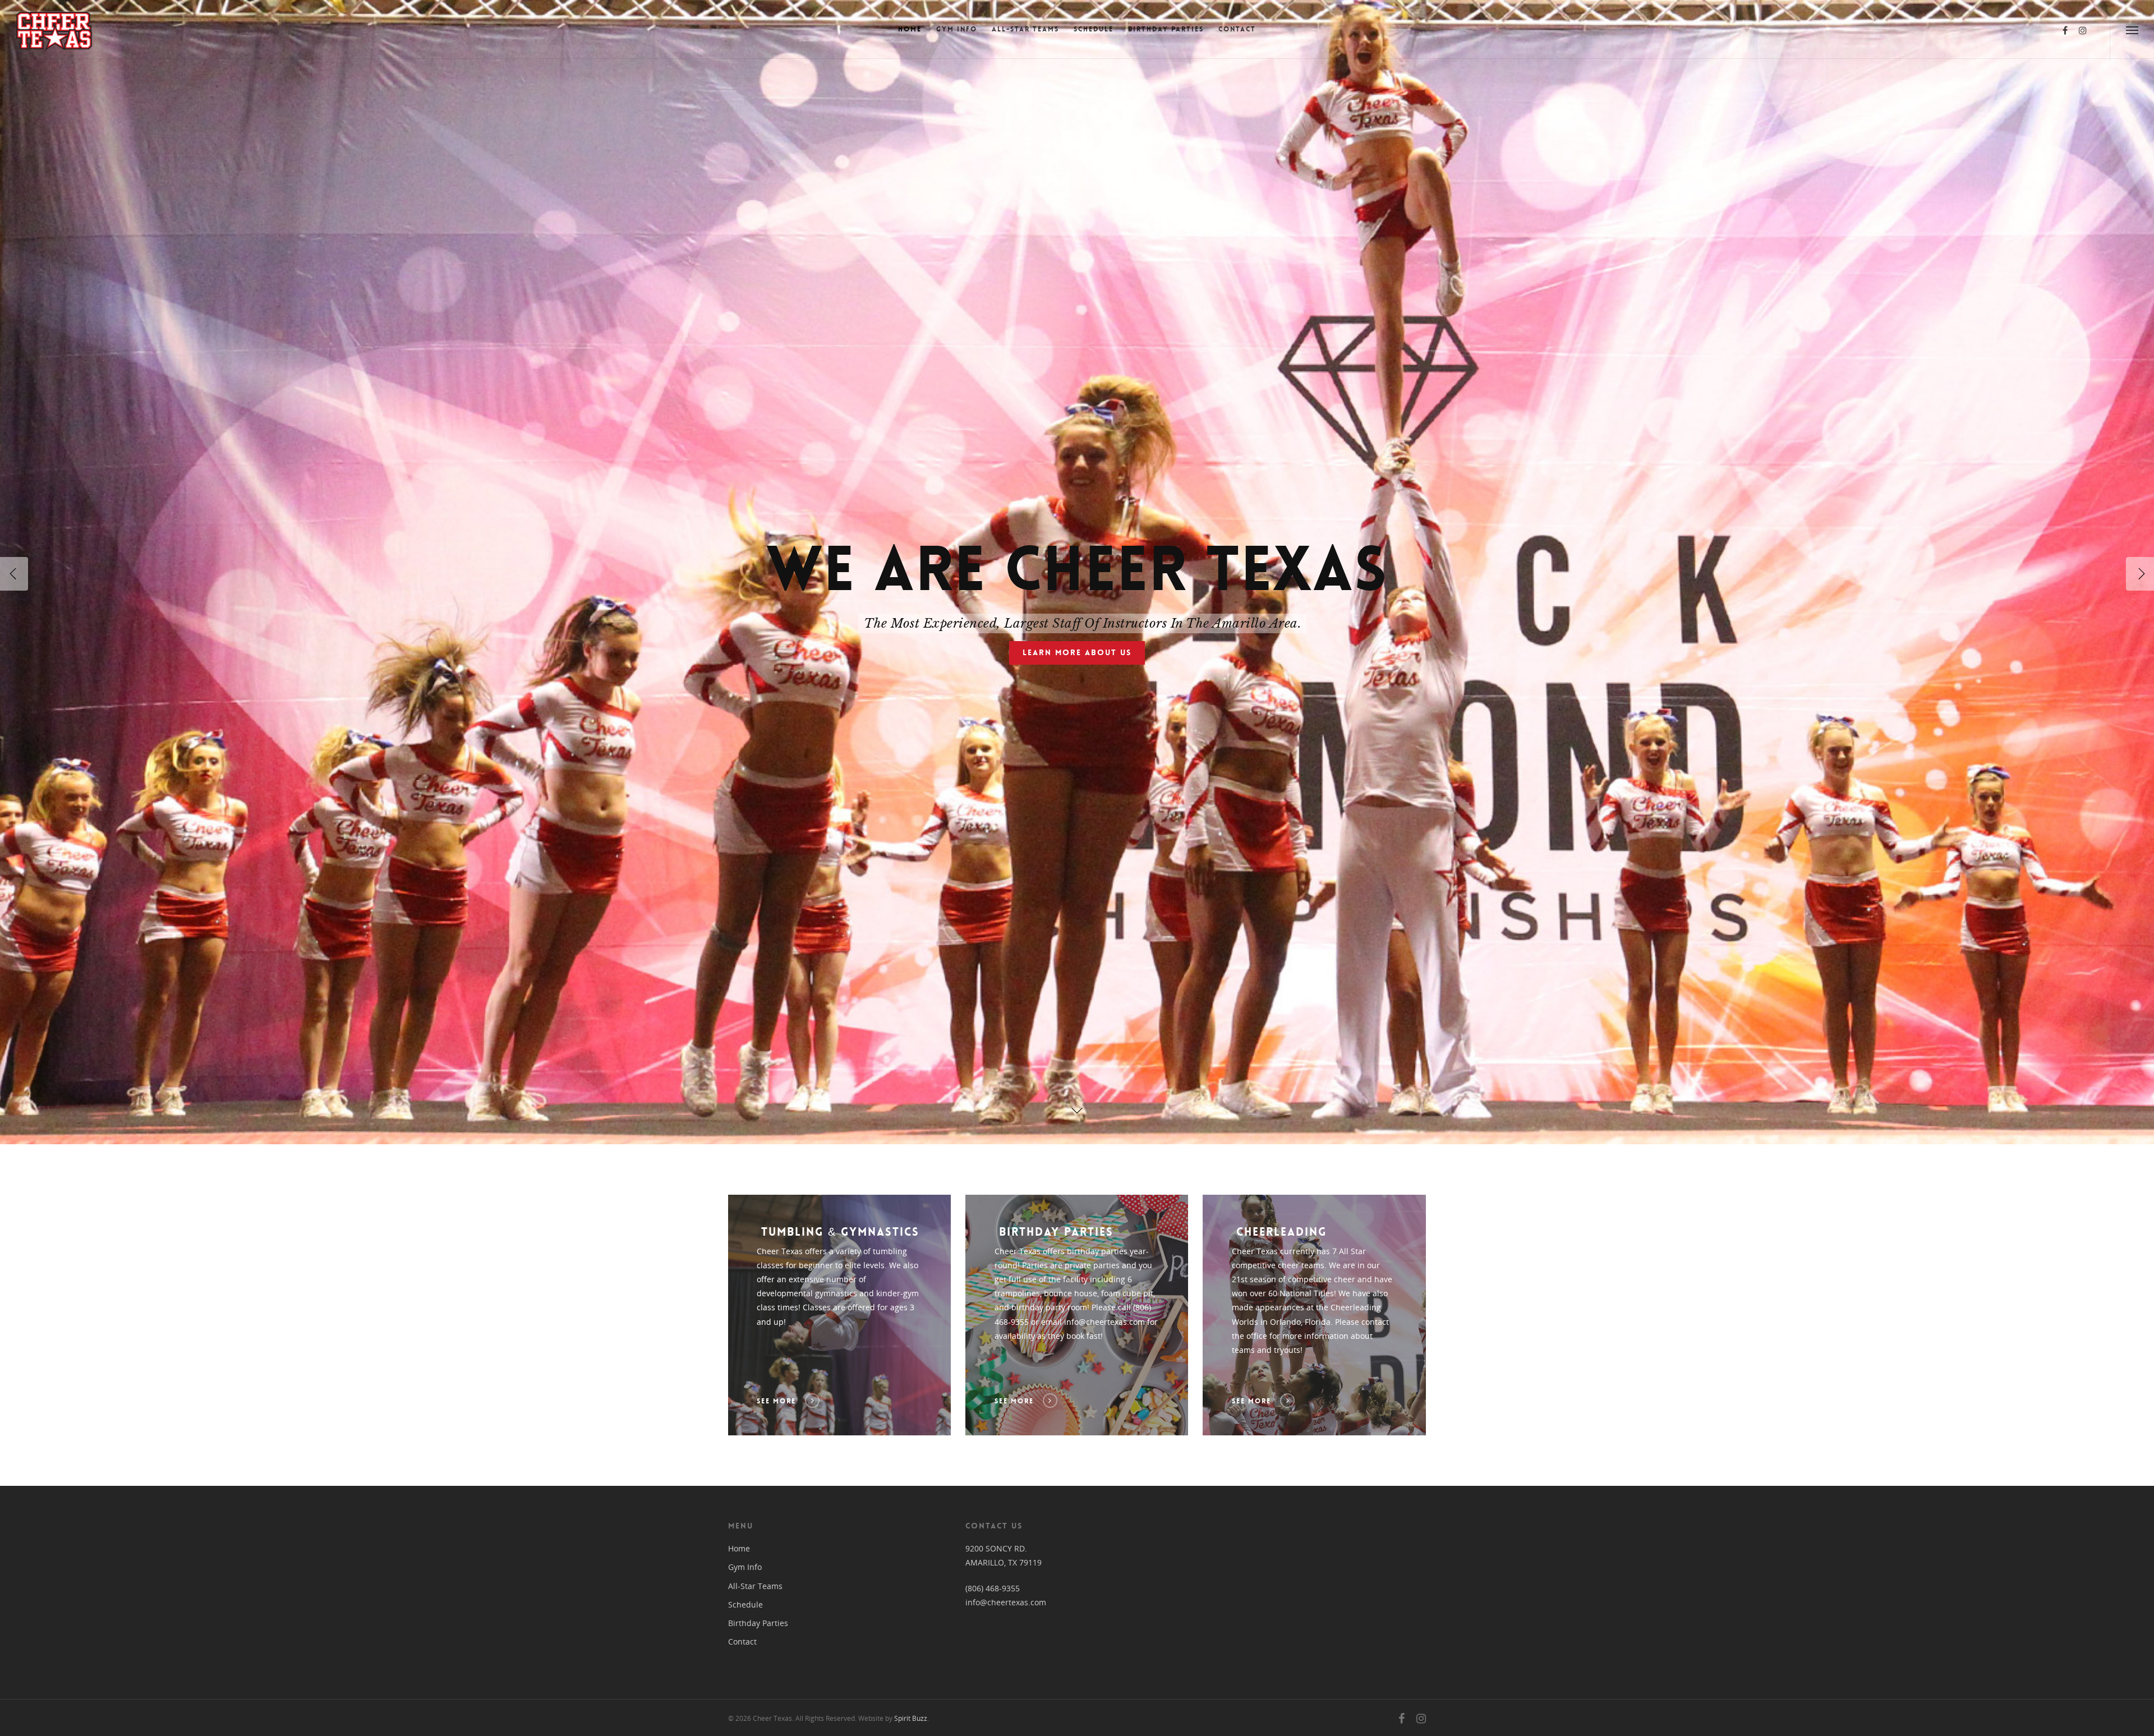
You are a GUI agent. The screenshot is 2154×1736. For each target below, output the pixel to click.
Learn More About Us (1077, 652)
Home (910, 29)
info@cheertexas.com (1006, 1602)
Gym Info (957, 29)
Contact (1237, 29)
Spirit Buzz (911, 1718)
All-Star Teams (1025, 29)
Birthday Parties (1166, 29)
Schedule (1094, 29)
